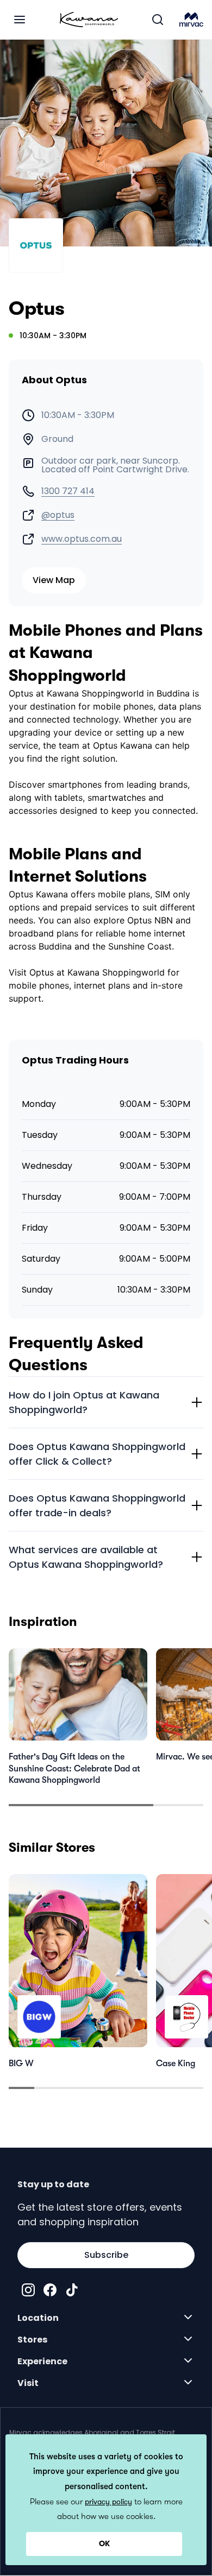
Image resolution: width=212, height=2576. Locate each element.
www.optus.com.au (82, 539)
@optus (58, 515)
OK (104, 2543)
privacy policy (108, 2502)
